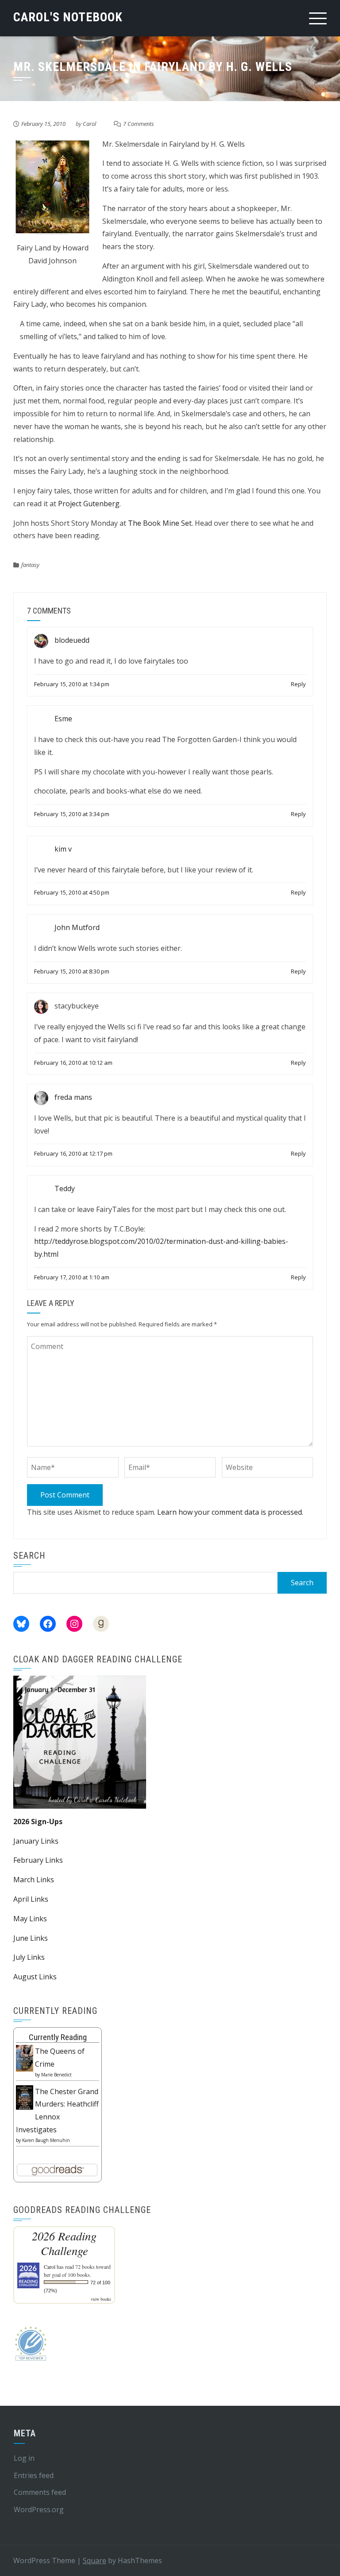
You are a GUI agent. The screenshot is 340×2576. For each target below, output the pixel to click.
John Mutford (77, 927)
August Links (35, 1977)
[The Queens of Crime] (25, 2057)
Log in (24, 2458)
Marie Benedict (56, 2075)
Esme (63, 719)
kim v (63, 849)
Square (95, 2560)
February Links (38, 1860)
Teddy (65, 1188)
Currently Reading (58, 2037)
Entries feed (34, 2475)
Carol (89, 124)
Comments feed (40, 2492)
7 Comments (139, 124)
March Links (34, 1880)
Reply (298, 684)
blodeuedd (72, 640)
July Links (29, 1957)
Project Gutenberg (89, 504)
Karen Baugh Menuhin (46, 2140)
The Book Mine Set (160, 523)
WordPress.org (39, 2510)
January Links (36, 1841)
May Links (30, 1919)
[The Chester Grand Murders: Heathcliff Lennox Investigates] (25, 2097)
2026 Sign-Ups (38, 1822)
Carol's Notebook (68, 17)
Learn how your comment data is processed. (230, 1512)
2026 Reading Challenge (64, 2243)
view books (101, 2299)
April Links (31, 1899)
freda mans (73, 1097)
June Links (31, 1938)
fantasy (30, 565)
